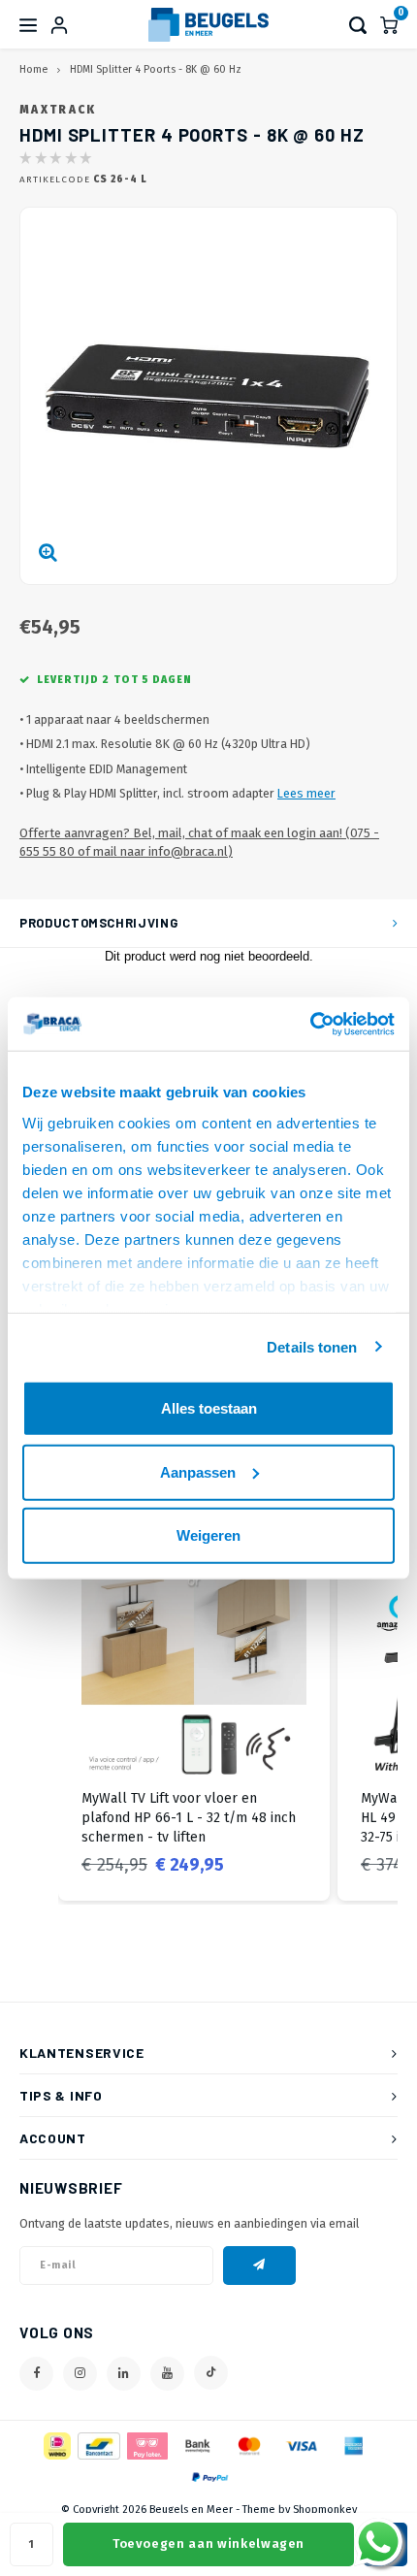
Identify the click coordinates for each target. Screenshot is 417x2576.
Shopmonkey (325, 2510)
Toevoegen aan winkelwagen (208, 2543)
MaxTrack (58, 110)
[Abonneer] (259, 2266)
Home (33, 69)
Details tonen (312, 1346)
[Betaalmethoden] (56, 2445)
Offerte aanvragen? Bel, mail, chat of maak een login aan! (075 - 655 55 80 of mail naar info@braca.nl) (199, 842)
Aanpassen (198, 1471)
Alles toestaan (209, 1408)
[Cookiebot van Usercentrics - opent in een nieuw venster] (310, 1024)
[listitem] (194, 1715)
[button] (39, 1715)
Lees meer (306, 793)
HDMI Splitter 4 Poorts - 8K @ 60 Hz (156, 69)
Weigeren (208, 1535)
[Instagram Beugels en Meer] (80, 2374)
